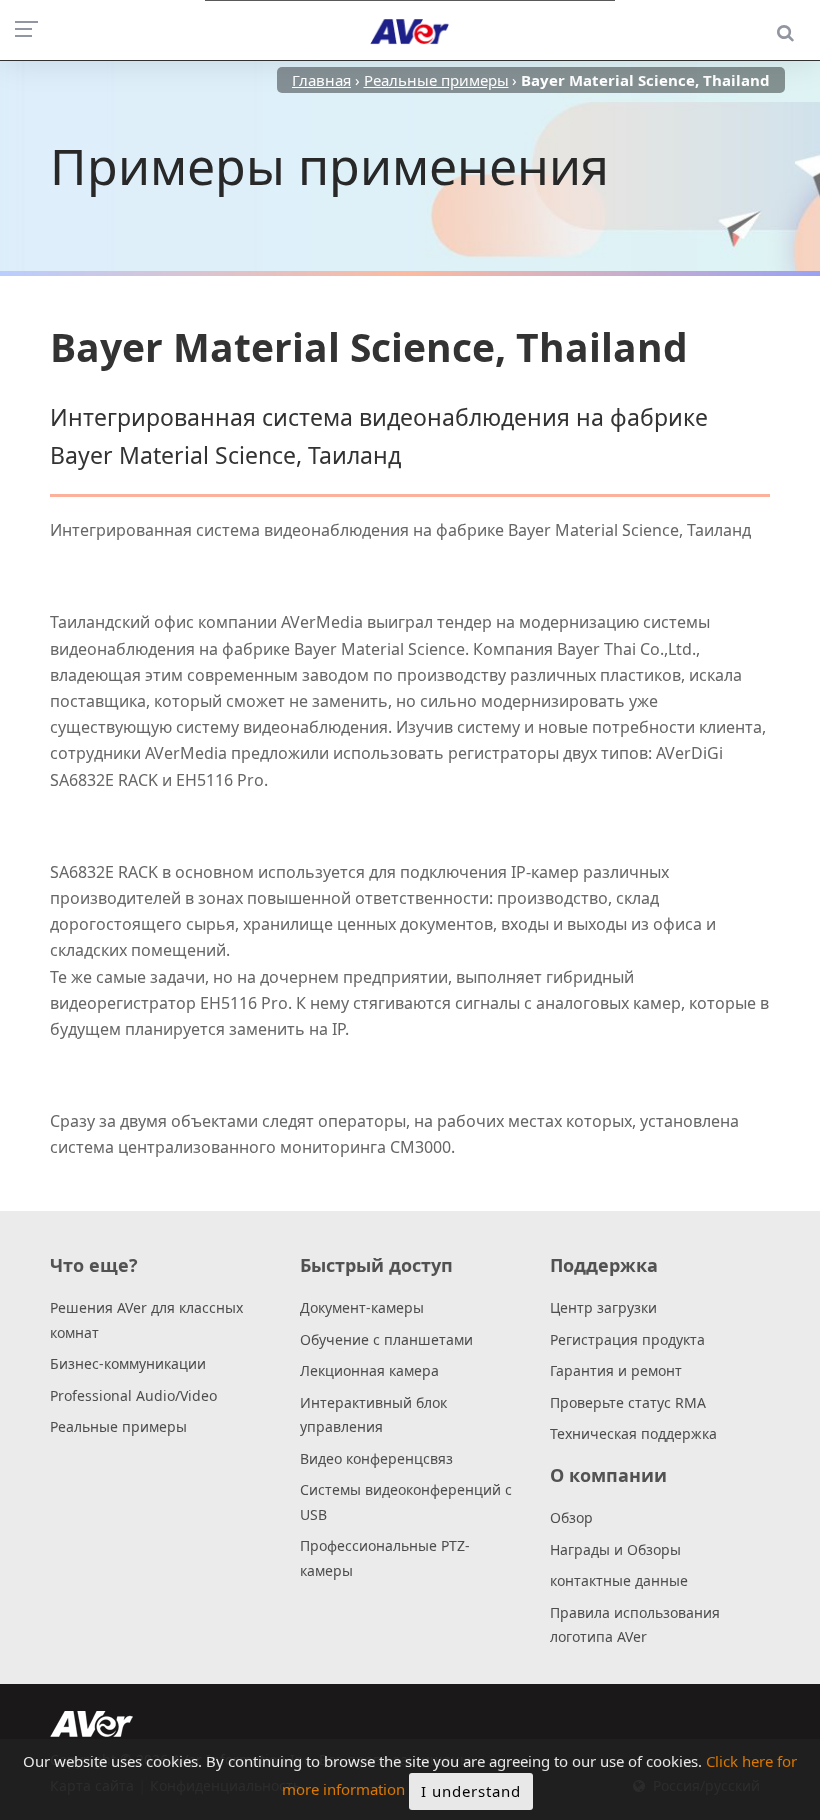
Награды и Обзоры (615, 1549)
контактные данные (619, 1580)
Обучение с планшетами (386, 1339)
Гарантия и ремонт (616, 1370)
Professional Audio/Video (133, 1395)
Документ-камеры (362, 1307)
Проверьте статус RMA (628, 1402)
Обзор (571, 1517)
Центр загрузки (603, 1307)
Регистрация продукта (627, 1339)
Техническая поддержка (633, 1433)
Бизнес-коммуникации (128, 1363)
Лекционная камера (369, 1370)
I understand (471, 1791)
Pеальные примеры (118, 1426)
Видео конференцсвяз (376, 1458)
